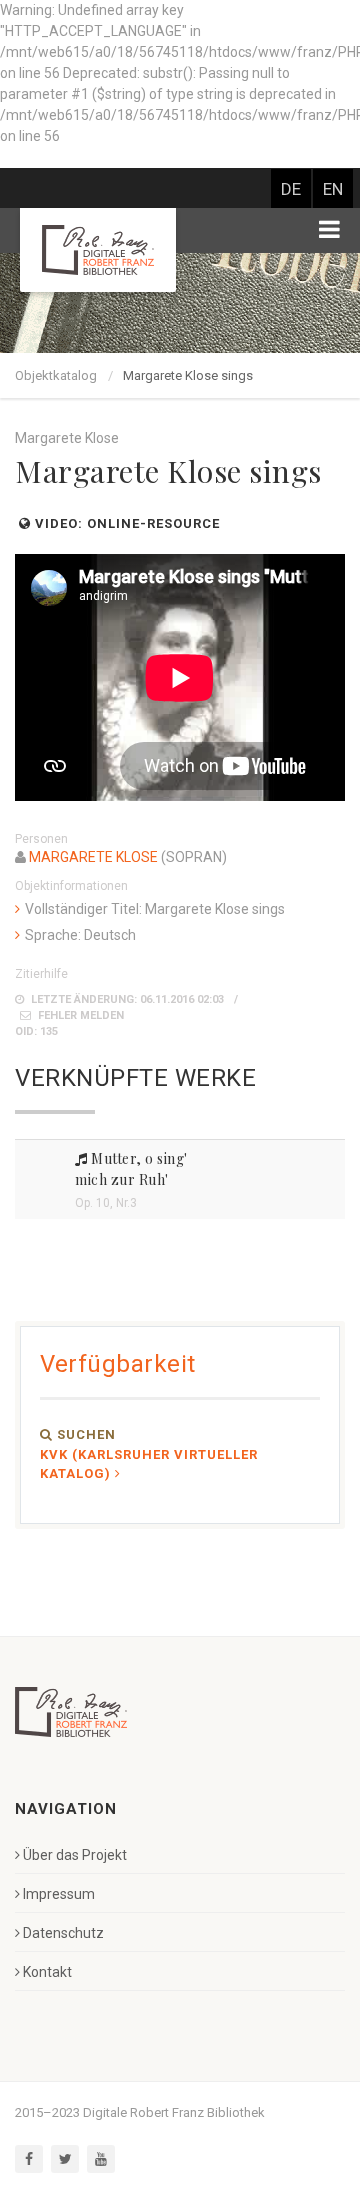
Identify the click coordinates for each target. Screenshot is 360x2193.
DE (291, 189)
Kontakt (47, 1972)
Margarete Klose (93, 857)
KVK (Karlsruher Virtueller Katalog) (149, 1464)
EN (333, 189)
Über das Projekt (75, 1855)
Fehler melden (79, 1015)
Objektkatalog (56, 375)
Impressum (59, 1894)
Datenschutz (63, 1933)
